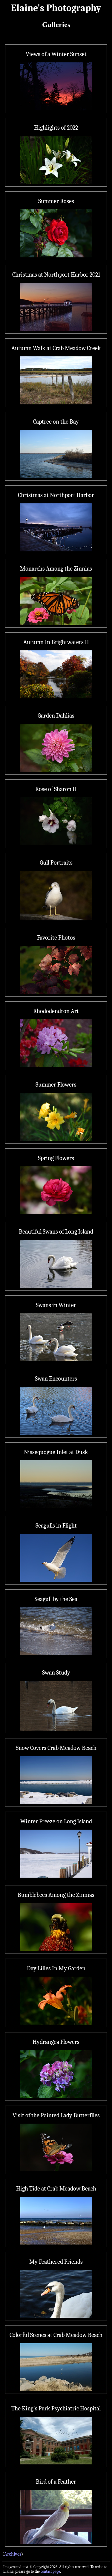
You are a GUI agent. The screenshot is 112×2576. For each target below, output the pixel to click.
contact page (50, 2571)
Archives (13, 2554)
